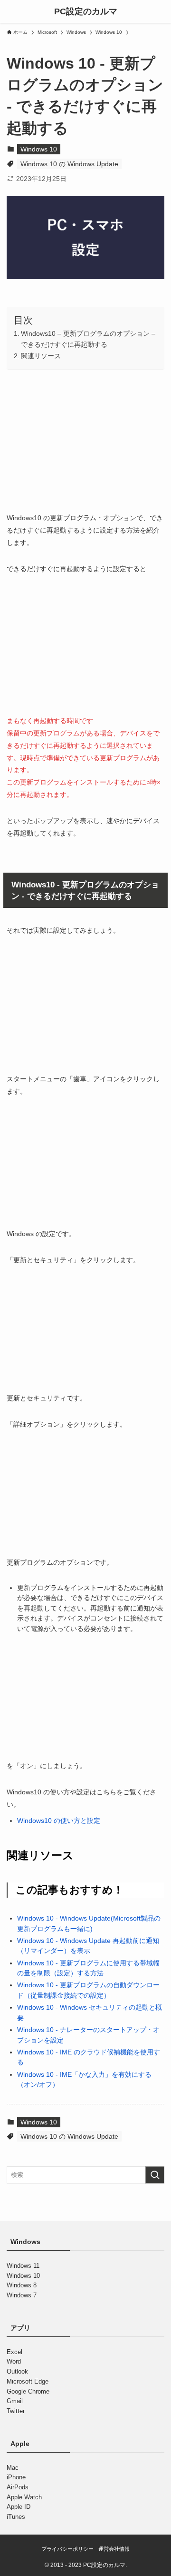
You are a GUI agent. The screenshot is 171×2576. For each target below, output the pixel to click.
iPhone (16, 2477)
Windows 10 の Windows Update (69, 164)
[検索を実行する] (155, 2175)
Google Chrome (28, 2391)
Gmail (15, 2401)
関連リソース (41, 356)
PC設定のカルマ (86, 11)
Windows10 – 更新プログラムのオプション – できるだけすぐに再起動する (88, 339)
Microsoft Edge (28, 2381)
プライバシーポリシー (67, 2549)
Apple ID (19, 2507)
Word (14, 2361)
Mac (13, 2467)
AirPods (18, 2487)
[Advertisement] (85, 438)
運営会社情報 (114, 2549)
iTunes (16, 2517)
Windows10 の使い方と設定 (59, 1821)
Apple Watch (24, 2497)
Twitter (16, 2411)
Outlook (17, 2371)
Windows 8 (22, 2285)
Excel (14, 2351)
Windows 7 (22, 2295)
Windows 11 (23, 2266)
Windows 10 (39, 149)
